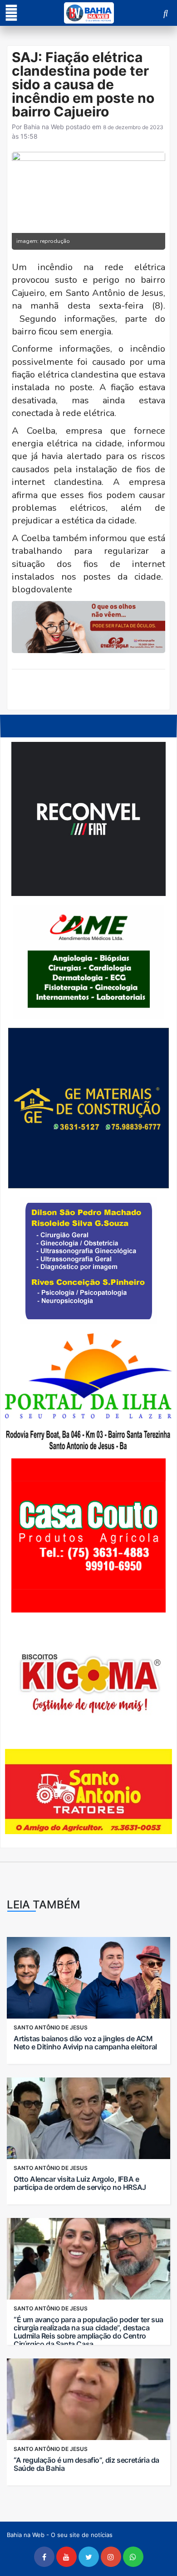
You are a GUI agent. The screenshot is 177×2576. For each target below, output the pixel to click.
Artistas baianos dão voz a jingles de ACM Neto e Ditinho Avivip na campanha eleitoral (85, 2043)
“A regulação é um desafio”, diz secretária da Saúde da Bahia (86, 2464)
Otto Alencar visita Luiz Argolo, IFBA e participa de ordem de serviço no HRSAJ (80, 2183)
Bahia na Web (44, 127)
